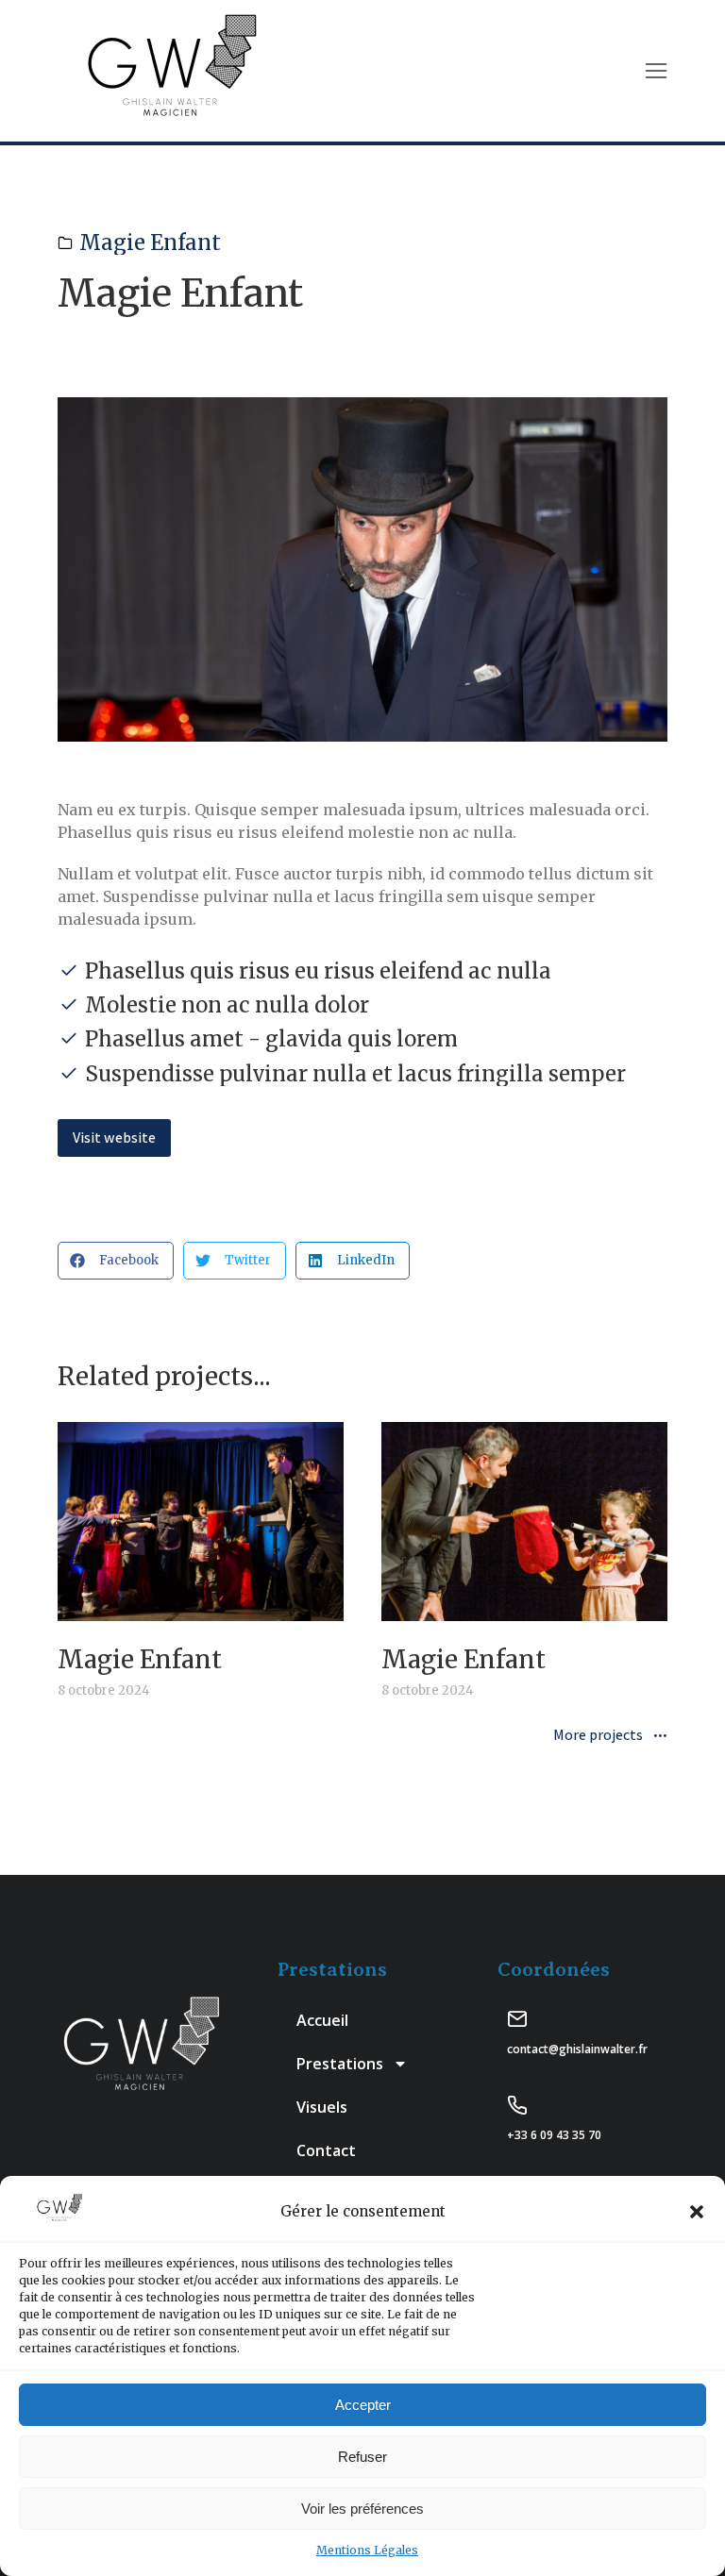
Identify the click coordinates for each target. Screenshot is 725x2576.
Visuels (322, 2107)
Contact (326, 2150)
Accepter (363, 2405)
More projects (598, 1736)
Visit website (114, 1137)
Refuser (362, 2457)
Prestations (340, 2064)
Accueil (322, 2020)
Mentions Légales (367, 2550)
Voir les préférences (362, 2509)
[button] (697, 2212)
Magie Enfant (150, 243)
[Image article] (201, 1522)
